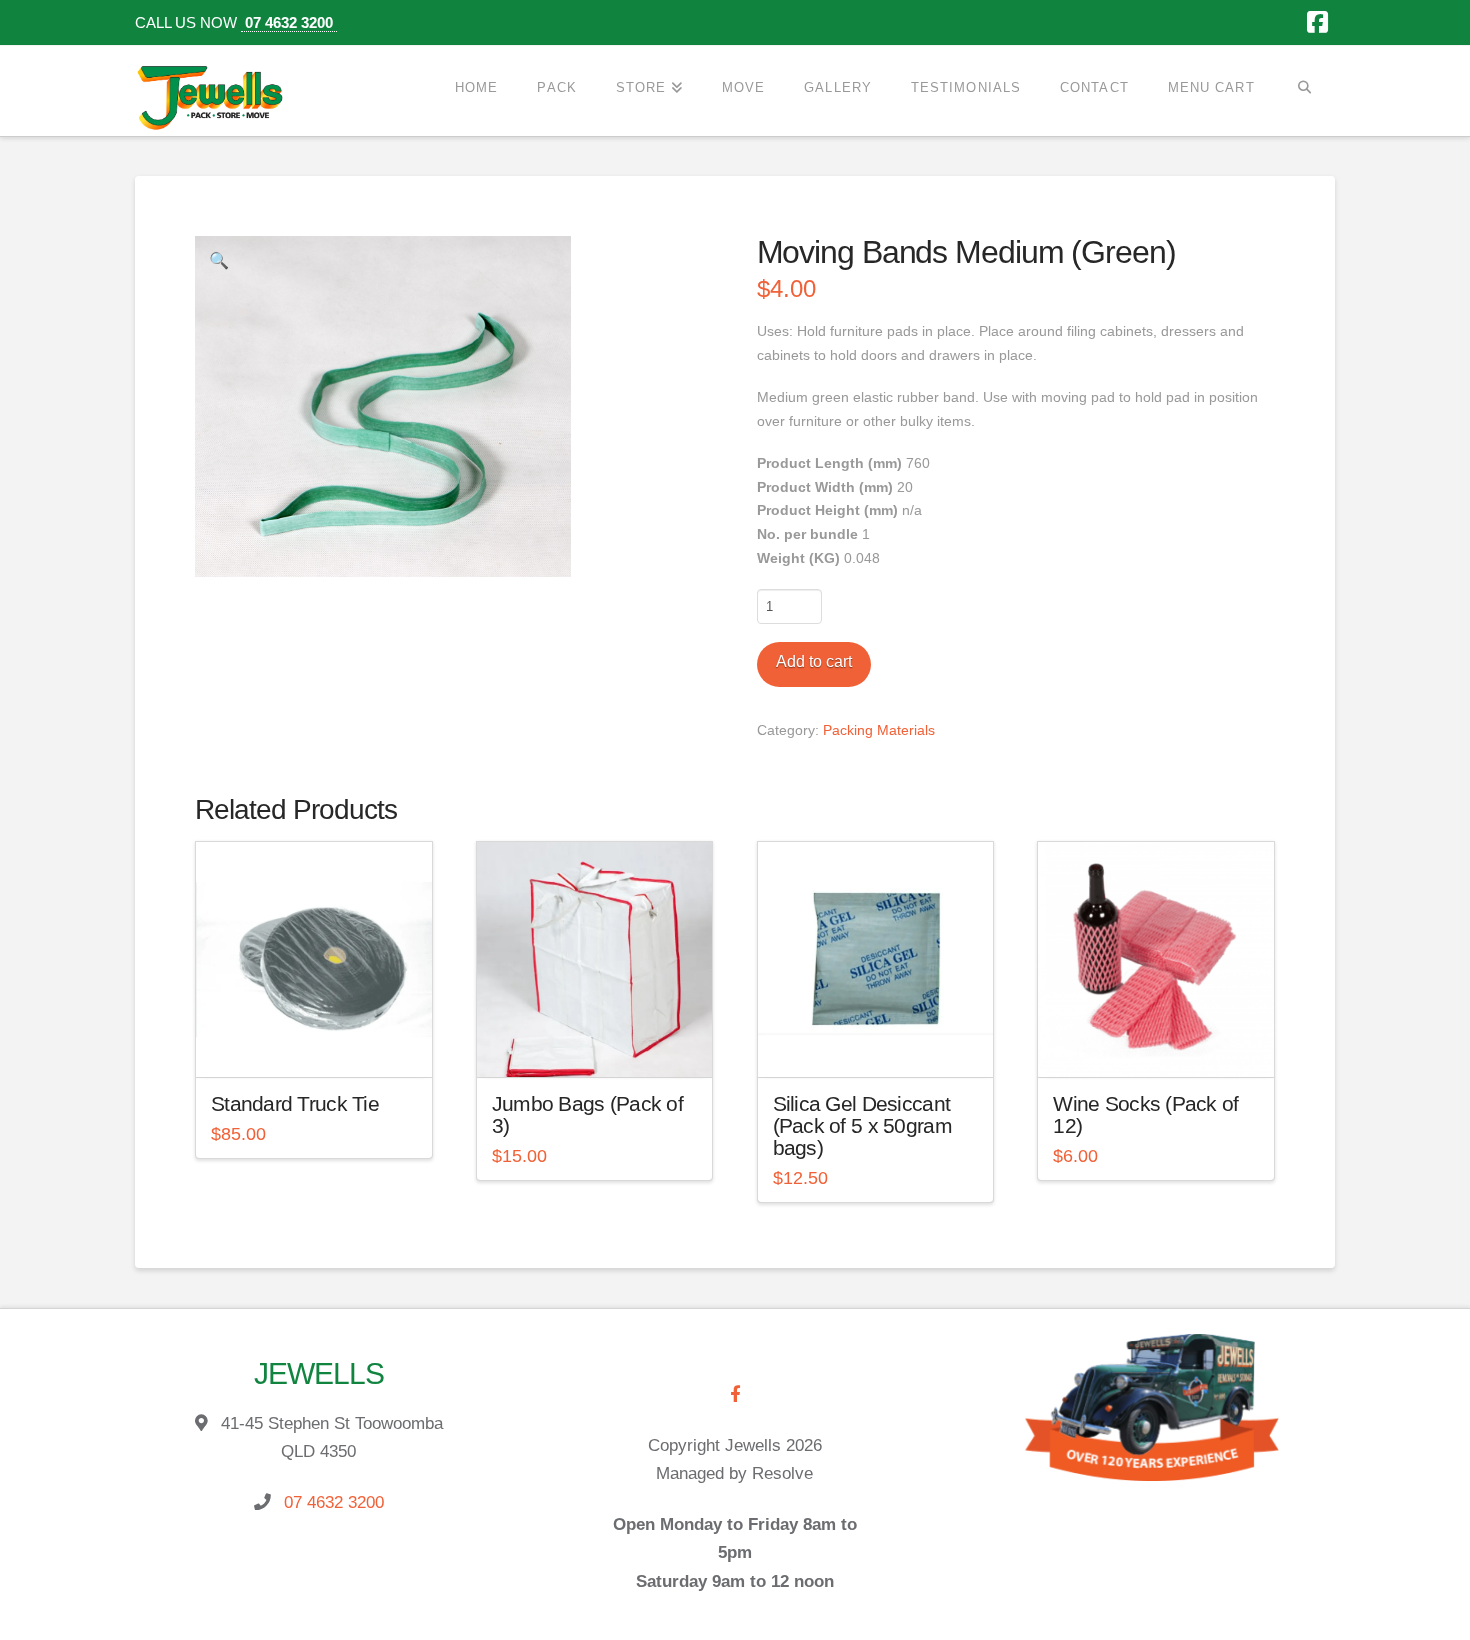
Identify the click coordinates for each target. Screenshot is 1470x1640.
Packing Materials (879, 730)
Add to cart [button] (322, 1044)
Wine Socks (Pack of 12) (1145, 1114)
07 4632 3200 (289, 22)
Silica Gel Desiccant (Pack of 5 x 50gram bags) (862, 1125)
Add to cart (814, 661)
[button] (219, 260)
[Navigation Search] (1304, 87)
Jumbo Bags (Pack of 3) (587, 1114)
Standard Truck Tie (295, 1103)
